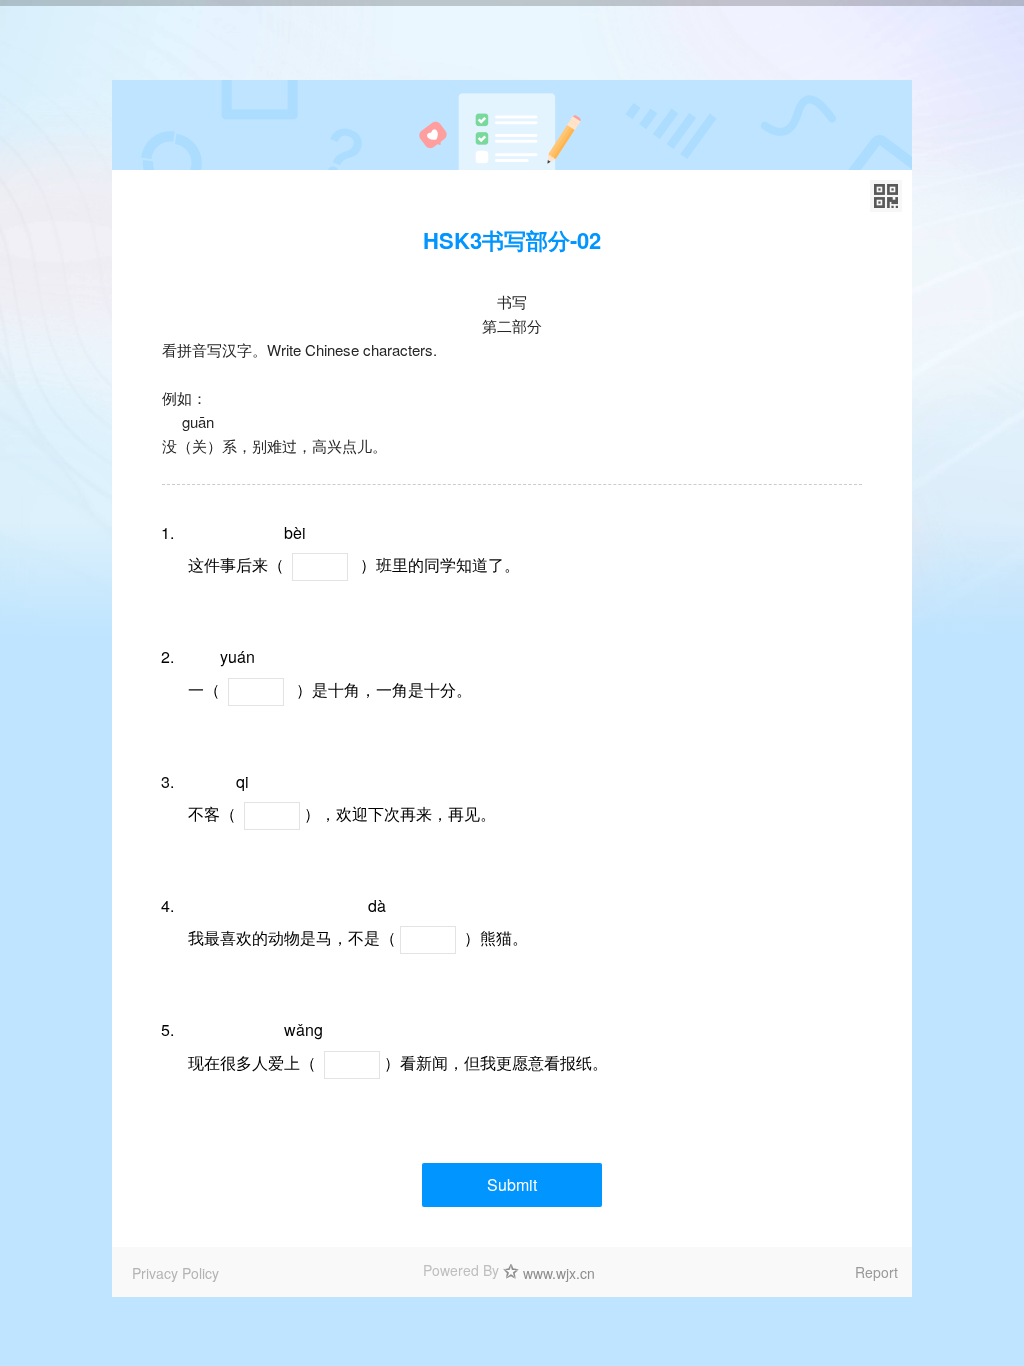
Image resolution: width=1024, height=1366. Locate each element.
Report (876, 1272)
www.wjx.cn (559, 1273)
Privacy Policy (175, 1273)
